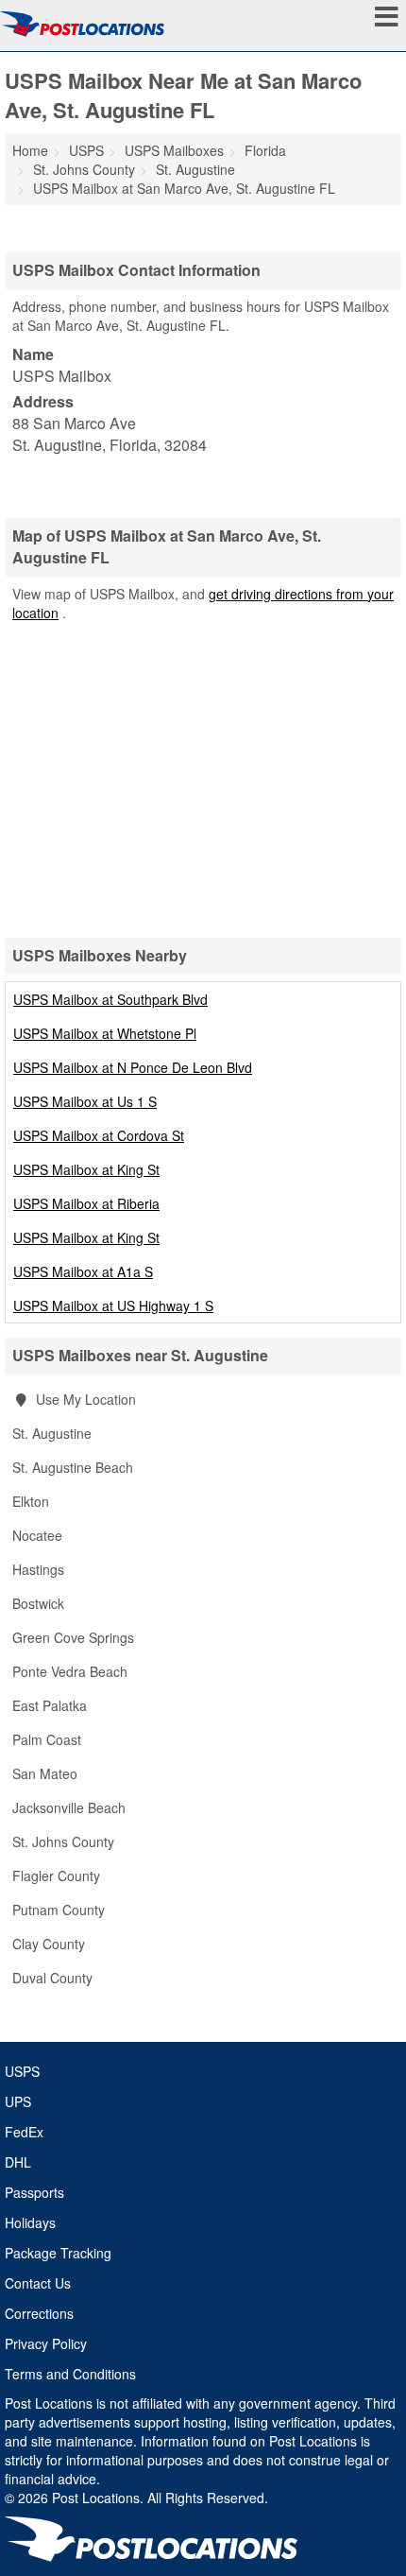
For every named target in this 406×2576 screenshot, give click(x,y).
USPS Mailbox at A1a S (83, 1271)
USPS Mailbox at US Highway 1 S (113, 1305)
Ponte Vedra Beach (70, 1671)
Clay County (49, 1944)
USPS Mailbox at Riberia (86, 1203)
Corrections (39, 2313)
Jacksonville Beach (69, 1807)
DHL (18, 2162)
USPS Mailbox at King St (86, 1169)
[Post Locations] (82, 24)
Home (30, 150)
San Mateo (45, 1773)
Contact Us (38, 2283)
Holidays (30, 2222)
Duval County (52, 1978)
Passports (34, 2192)
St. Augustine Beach (73, 1467)
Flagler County (56, 1876)
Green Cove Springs (73, 1637)
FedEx (24, 2132)
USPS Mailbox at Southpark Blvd (110, 999)
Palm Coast (47, 1739)
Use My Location (84, 1399)
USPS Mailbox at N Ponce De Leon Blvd (133, 1067)
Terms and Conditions (70, 2374)
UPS (18, 2101)
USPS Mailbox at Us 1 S (85, 1101)
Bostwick (38, 1603)
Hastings (38, 1569)
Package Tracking (58, 2253)
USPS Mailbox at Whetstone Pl (105, 1033)
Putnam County (59, 1910)
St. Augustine (52, 1433)
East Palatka (50, 1705)
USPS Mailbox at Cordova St (99, 1135)
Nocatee (37, 1535)
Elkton (31, 1501)
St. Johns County (63, 1841)
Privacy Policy (46, 2343)
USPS (22, 2071)
